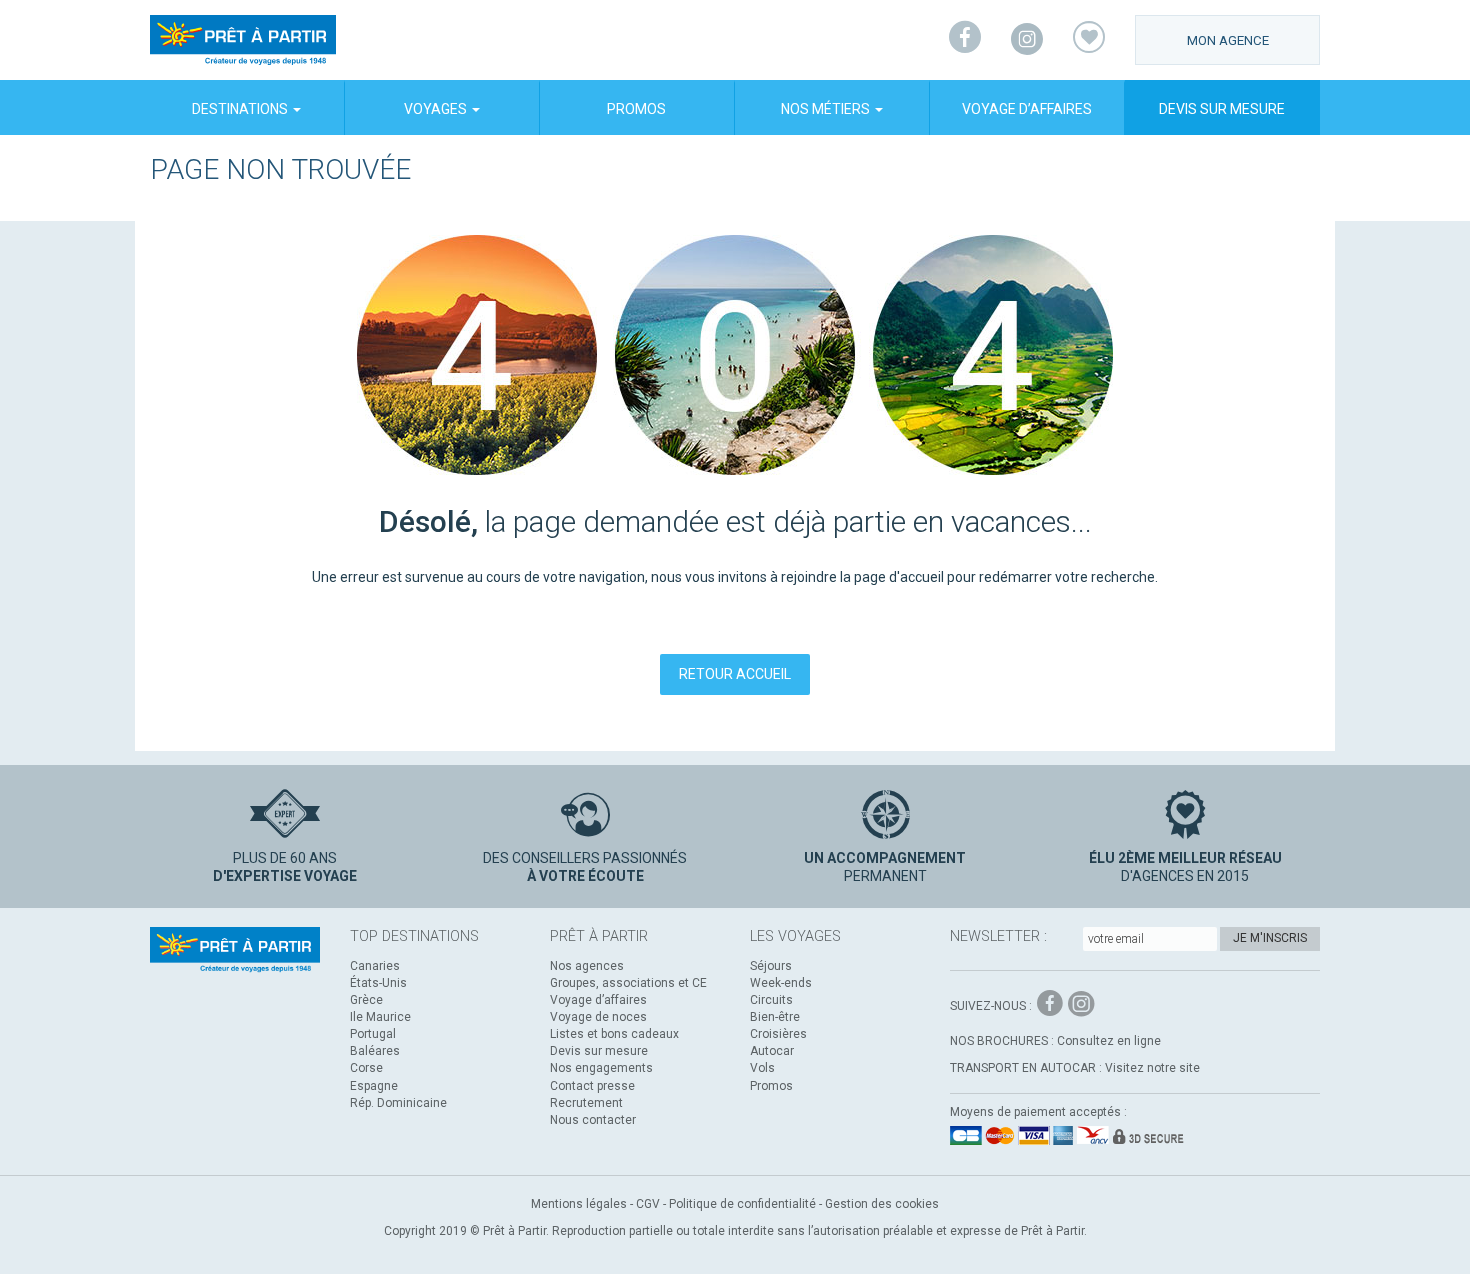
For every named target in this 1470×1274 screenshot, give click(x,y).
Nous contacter (593, 1120)
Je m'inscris (1270, 938)
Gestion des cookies (882, 1204)
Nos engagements (601, 1068)
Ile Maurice (380, 1017)
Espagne (374, 1086)
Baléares (375, 1051)
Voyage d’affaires (1027, 109)
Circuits (771, 1000)
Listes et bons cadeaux (614, 1034)
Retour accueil (735, 674)
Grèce (366, 1000)
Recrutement (586, 1103)
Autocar (772, 1051)
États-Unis (378, 983)
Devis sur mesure (1222, 109)
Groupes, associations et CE (628, 983)
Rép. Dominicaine (398, 1103)
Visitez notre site (1152, 1068)
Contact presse (592, 1086)
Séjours (771, 966)
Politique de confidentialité (742, 1204)
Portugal (373, 1034)
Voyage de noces (598, 1017)
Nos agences (587, 966)
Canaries (375, 966)
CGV (648, 1204)
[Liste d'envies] (1089, 40)
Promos (636, 109)
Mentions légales (579, 1204)
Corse (366, 1068)
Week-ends (781, 983)
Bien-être (775, 1017)
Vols (762, 1068)
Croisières (778, 1034)
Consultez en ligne (1109, 1041)
